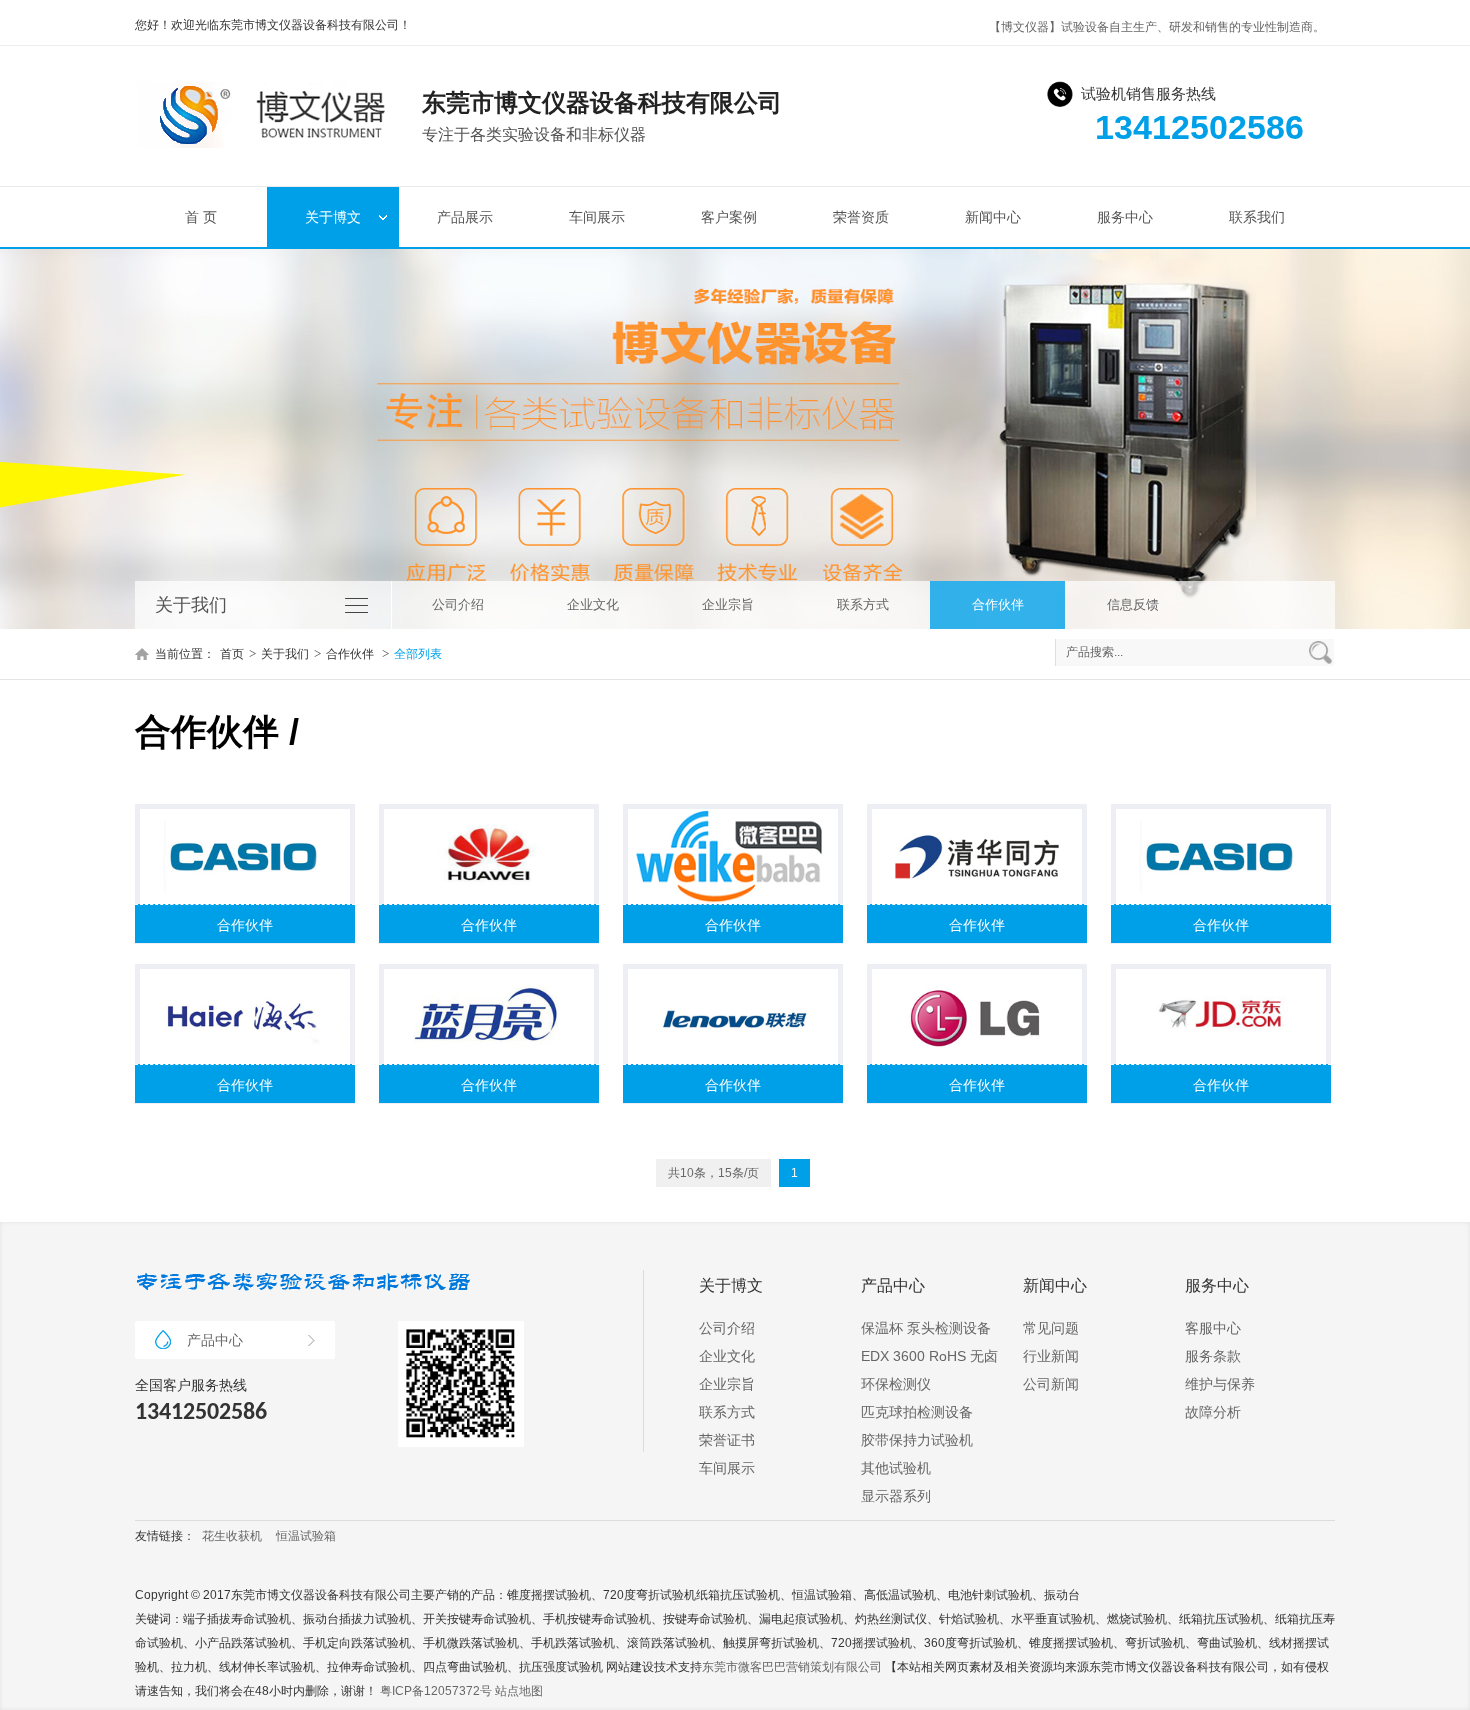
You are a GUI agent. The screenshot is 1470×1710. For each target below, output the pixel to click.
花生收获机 (232, 1536)
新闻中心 (993, 217)
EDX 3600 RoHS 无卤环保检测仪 (929, 1370)
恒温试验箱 (306, 1536)
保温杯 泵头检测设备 (926, 1328)
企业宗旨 (728, 604)
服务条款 (1213, 1356)
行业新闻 (1051, 1356)
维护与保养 (1220, 1384)
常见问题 (1051, 1328)
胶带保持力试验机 (917, 1440)
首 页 (201, 217)
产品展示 (465, 217)
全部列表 (418, 654)
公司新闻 (1051, 1384)
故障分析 (1213, 1412)
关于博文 (333, 217)
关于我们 (285, 654)
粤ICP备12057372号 (436, 1691)
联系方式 (863, 604)
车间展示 (597, 217)
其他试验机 (896, 1468)
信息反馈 (1133, 604)
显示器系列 (896, 1496)
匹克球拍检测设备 (917, 1412)
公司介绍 (458, 604)
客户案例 (729, 217)
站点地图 (519, 1691)
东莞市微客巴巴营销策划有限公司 (792, 1667)
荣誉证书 (727, 1440)
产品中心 (215, 1340)
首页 (232, 654)
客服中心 (1213, 1328)
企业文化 (593, 604)
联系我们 (1257, 217)
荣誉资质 (861, 217)
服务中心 (1125, 217)
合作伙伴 (998, 604)
